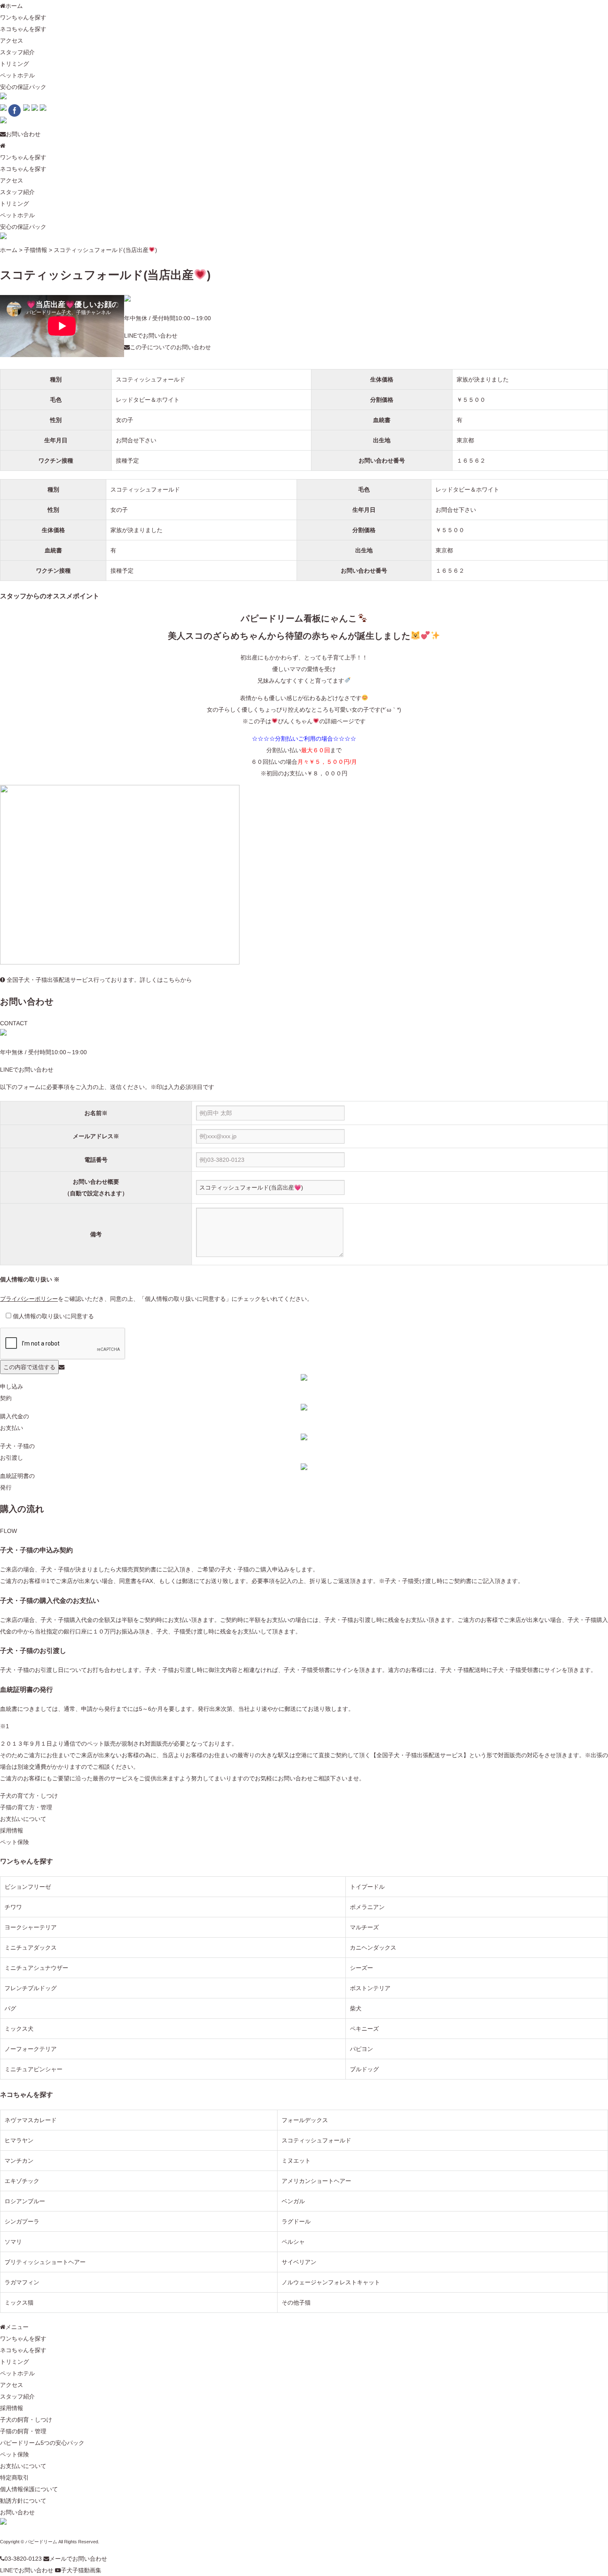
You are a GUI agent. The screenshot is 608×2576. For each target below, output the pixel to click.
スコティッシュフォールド (151, 379)
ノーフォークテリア (31, 2049)
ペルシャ (293, 2242)
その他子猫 (296, 2303)
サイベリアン (299, 2262)
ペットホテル (17, 75)
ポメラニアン (367, 1907)
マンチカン (19, 2161)
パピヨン (361, 2049)
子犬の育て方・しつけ (29, 1796)
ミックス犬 (19, 2029)
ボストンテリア (370, 1988)
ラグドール (296, 2221)
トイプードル (367, 1887)
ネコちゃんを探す (23, 29)
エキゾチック (22, 2181)
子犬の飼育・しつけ (26, 2420)
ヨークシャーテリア (31, 1927)
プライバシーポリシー (29, 1299)
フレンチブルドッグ (31, 1988)
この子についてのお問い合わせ (170, 347)
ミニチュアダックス (31, 1948)
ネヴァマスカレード (31, 2120)
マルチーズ (364, 1927)
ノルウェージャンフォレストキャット (331, 2282)
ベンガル (293, 2201)
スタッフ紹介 (17, 52)
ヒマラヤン (19, 2140)
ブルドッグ (364, 2069)
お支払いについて (23, 1819)
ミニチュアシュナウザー (36, 1968)
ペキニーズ (364, 2029)
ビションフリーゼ (28, 1887)
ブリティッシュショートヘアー (45, 2262)
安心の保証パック (23, 87)
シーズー (361, 1968)
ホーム (14, 6)
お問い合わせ (23, 134)
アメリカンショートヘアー (316, 2181)
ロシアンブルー (25, 2201)
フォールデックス (305, 2120)
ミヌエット (296, 2161)
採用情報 (12, 1830)
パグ (10, 2008)
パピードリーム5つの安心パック (42, 2443)
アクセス (12, 41)
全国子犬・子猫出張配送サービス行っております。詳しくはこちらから (98, 980)
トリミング (14, 64)
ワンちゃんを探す (23, 17)
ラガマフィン (22, 2282)
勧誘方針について (23, 2501)
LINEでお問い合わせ (151, 336)
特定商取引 (14, 2478)
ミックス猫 (19, 2303)
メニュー (17, 2327)
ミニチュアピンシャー (34, 2069)
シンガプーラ (22, 2221)
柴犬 (356, 2008)
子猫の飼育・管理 (23, 2431)
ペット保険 (14, 1842)
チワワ (13, 1907)
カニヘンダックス (373, 1948)
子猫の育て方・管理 (26, 1807)
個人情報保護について (29, 2489)
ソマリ (13, 2242)
